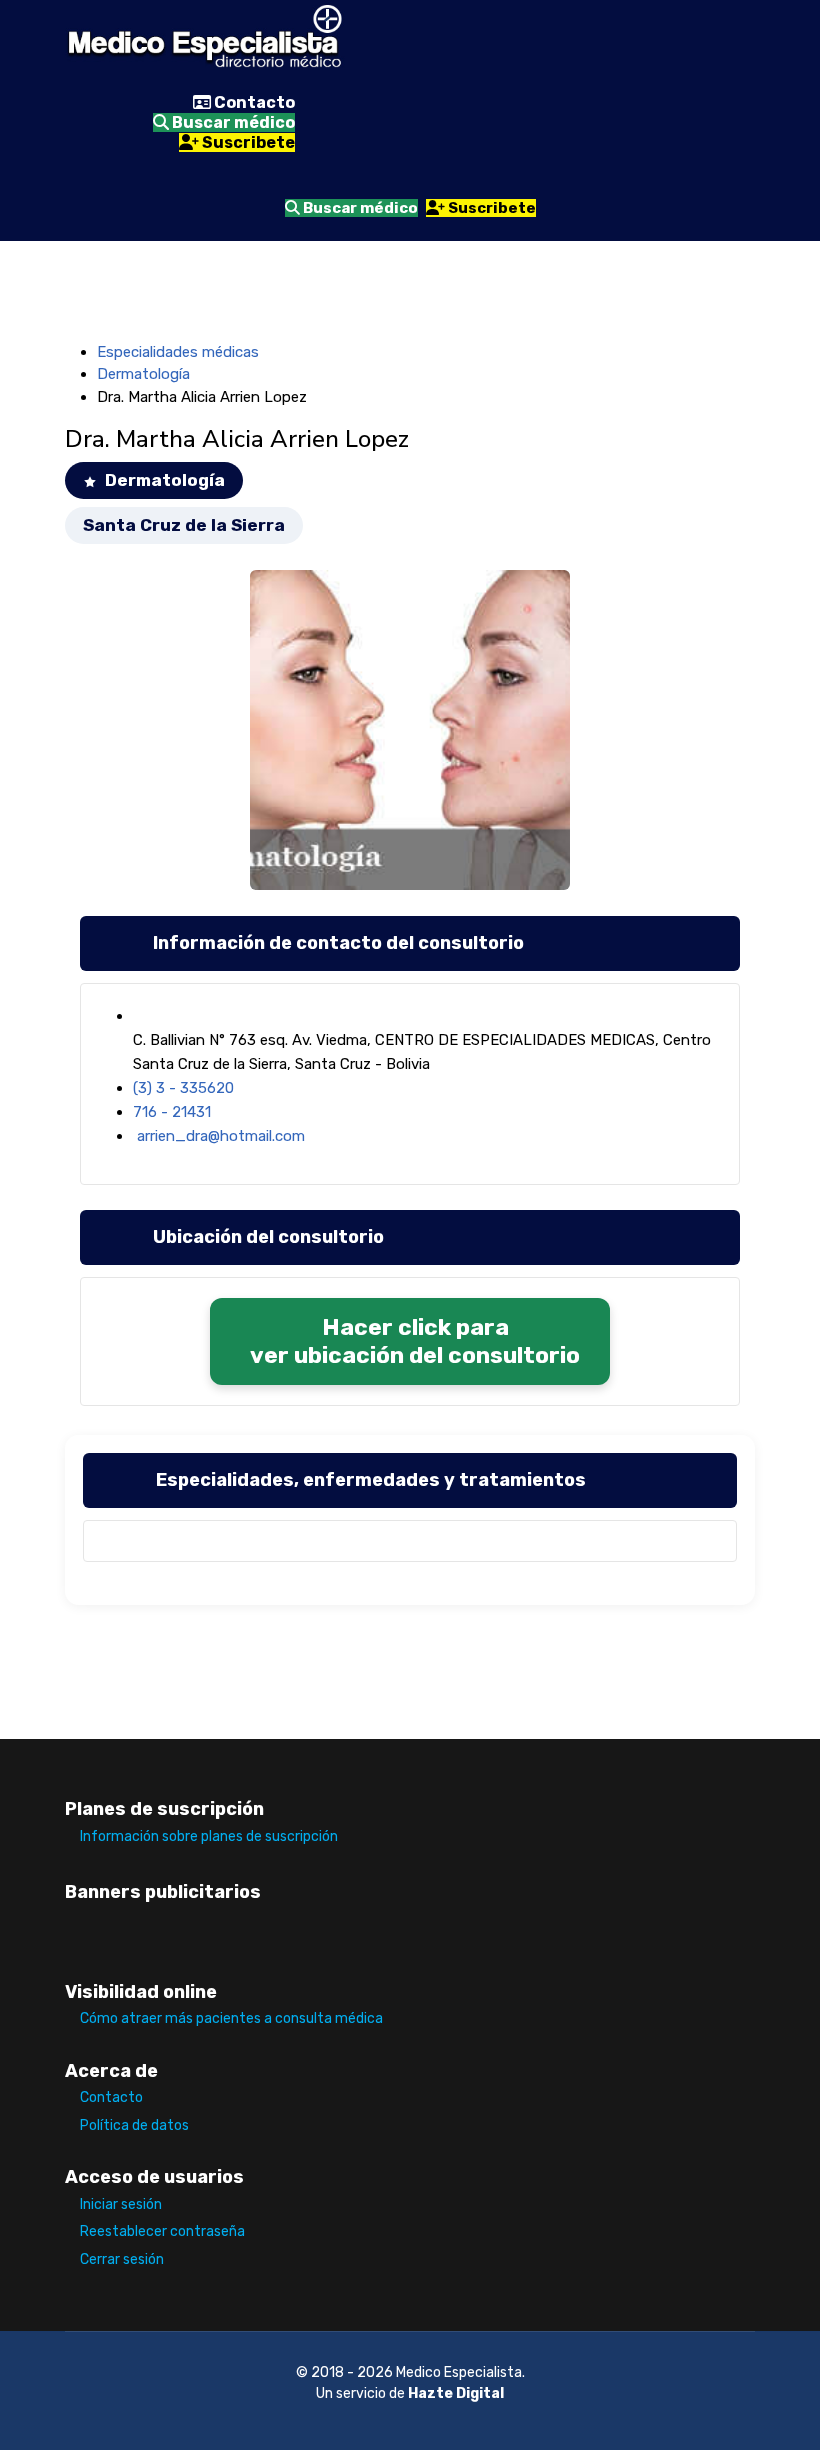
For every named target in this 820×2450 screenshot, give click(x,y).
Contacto (253, 102)
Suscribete (247, 142)
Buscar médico (232, 122)
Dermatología (143, 374)
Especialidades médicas (178, 352)
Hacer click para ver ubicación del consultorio (415, 1341)
